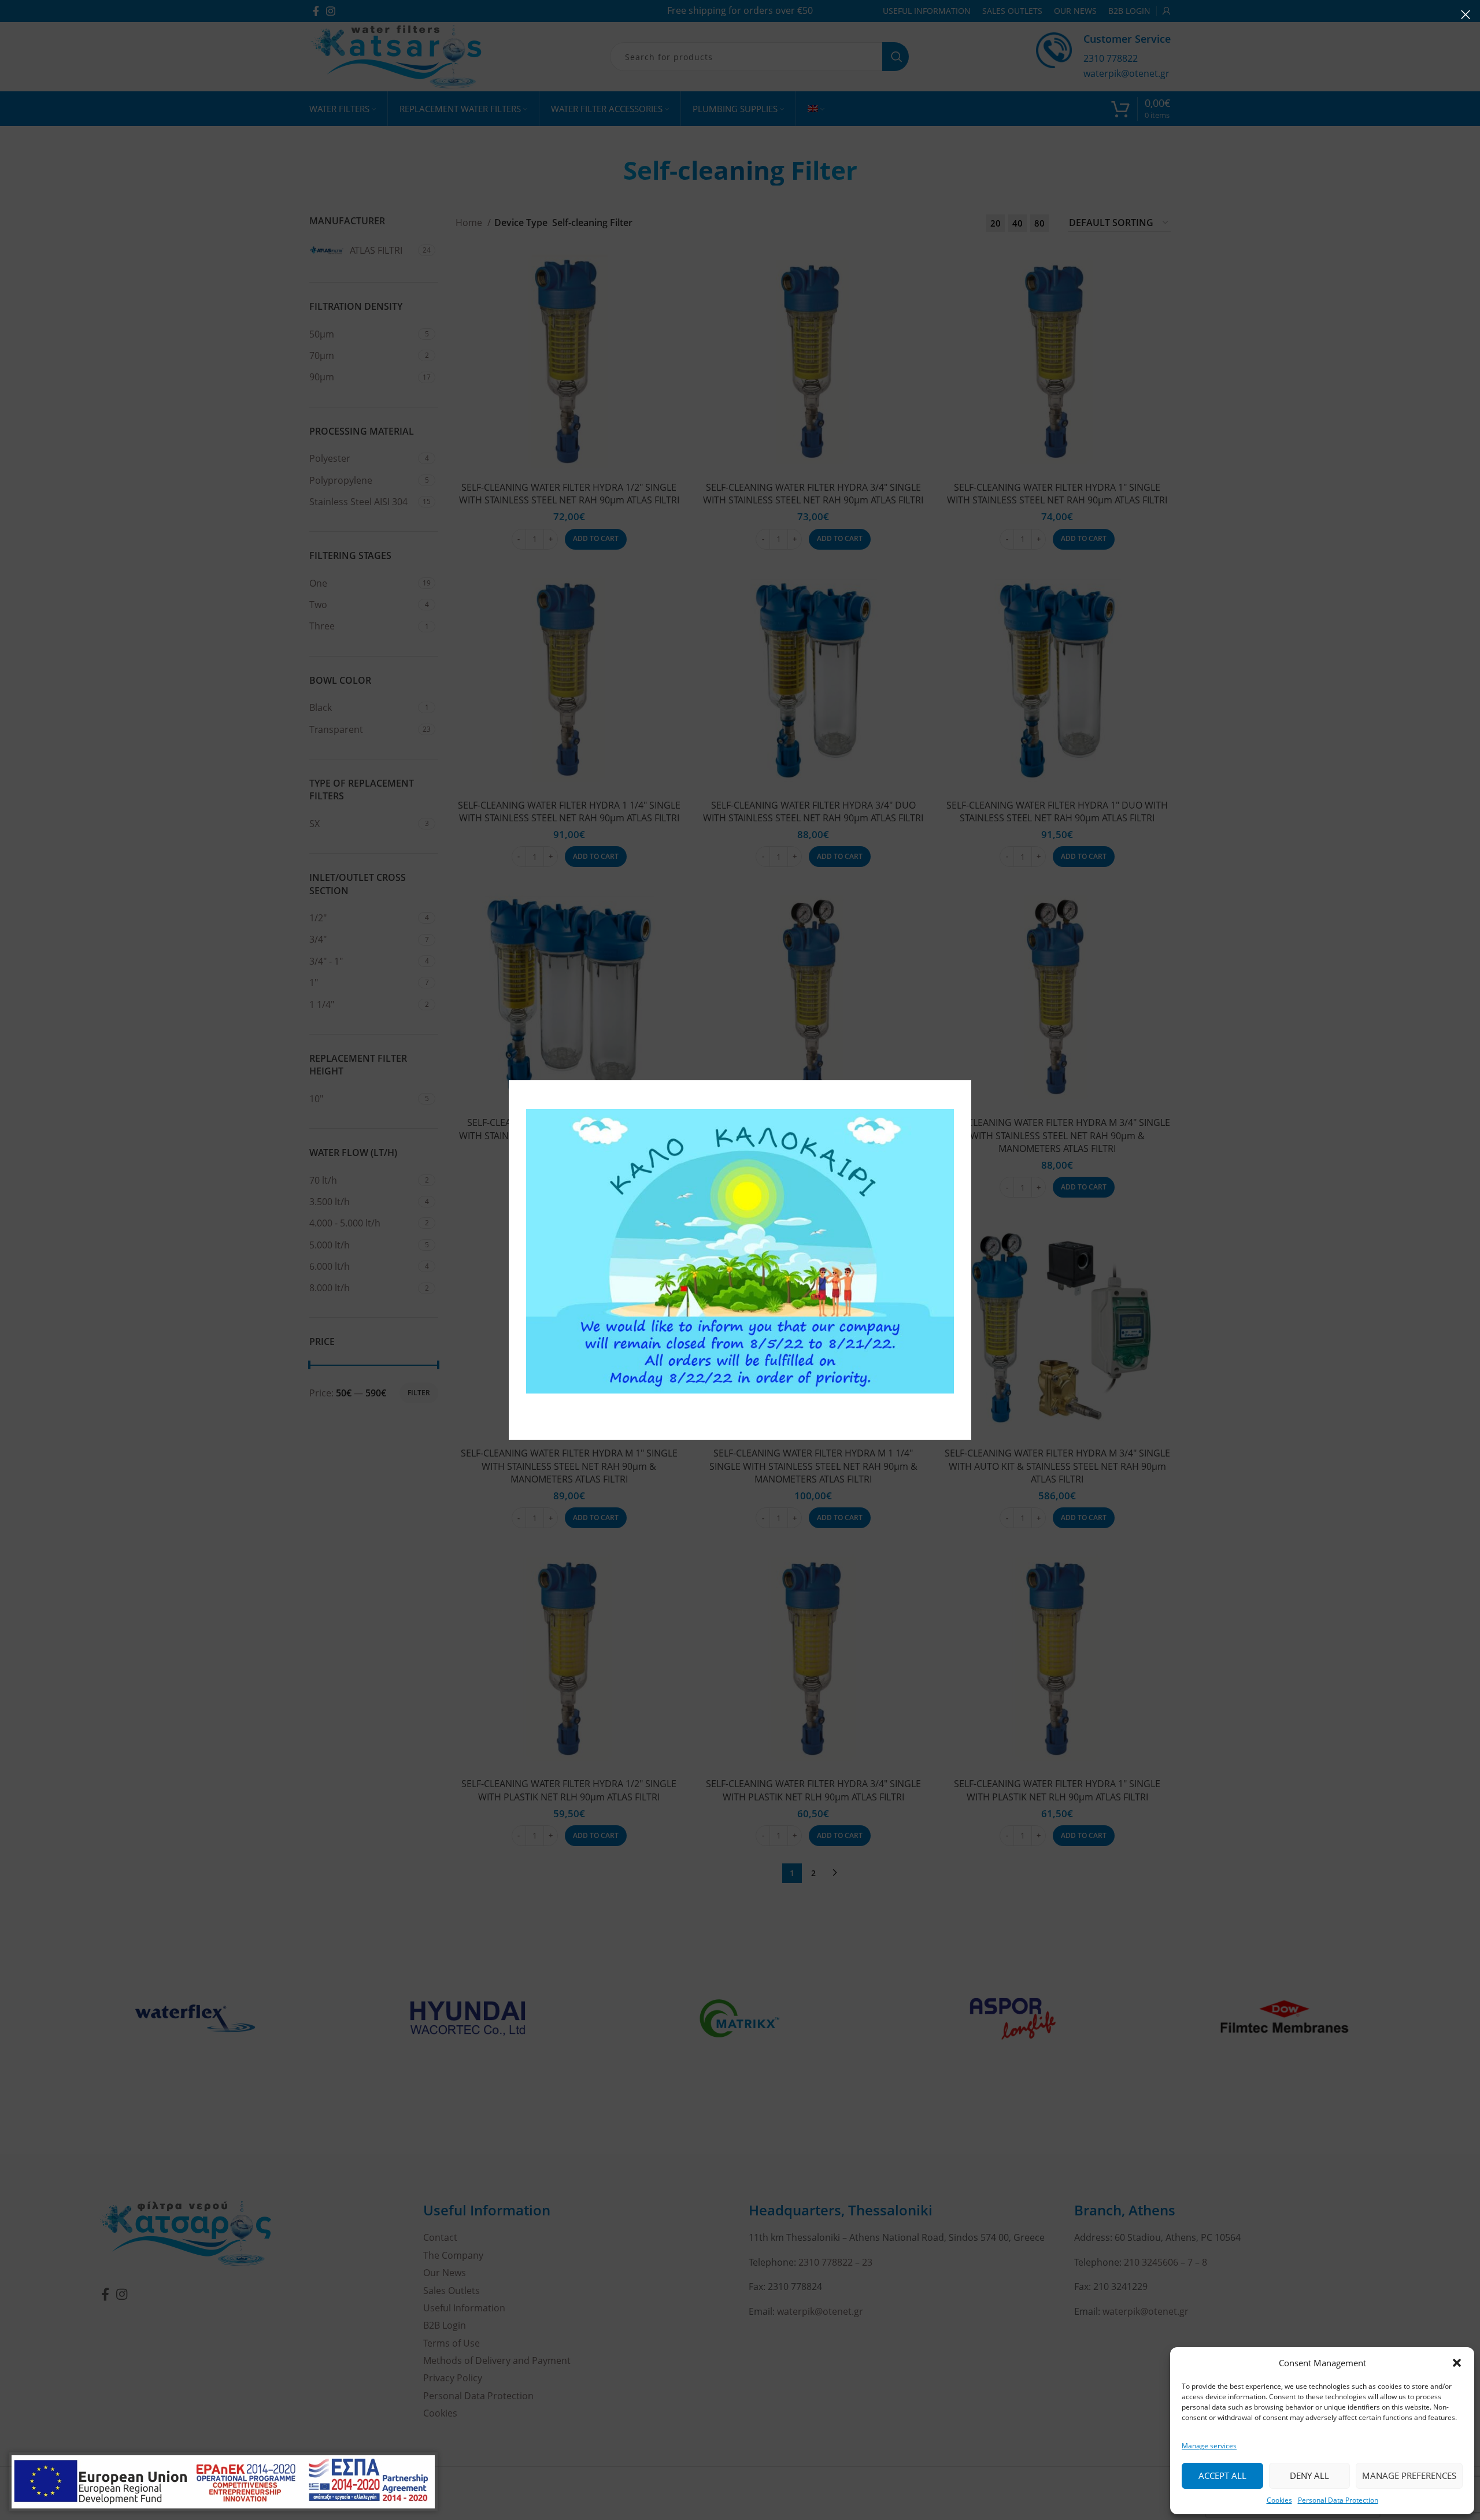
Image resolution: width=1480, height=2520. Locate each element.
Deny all (1309, 2475)
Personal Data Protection (1338, 2500)
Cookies (1279, 2500)
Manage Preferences (1409, 2475)
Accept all (1222, 2475)
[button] (1457, 2363)
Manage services (1209, 2446)
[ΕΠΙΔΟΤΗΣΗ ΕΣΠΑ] (223, 2482)
